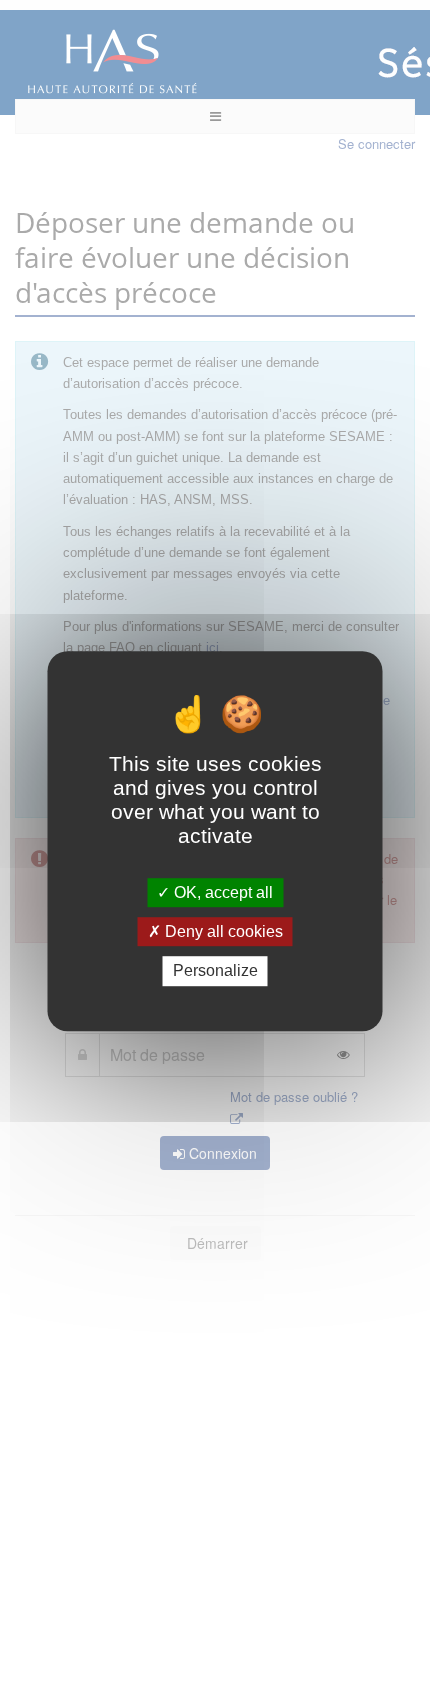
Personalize (215, 971)
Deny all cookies (222, 931)
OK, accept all (221, 892)
